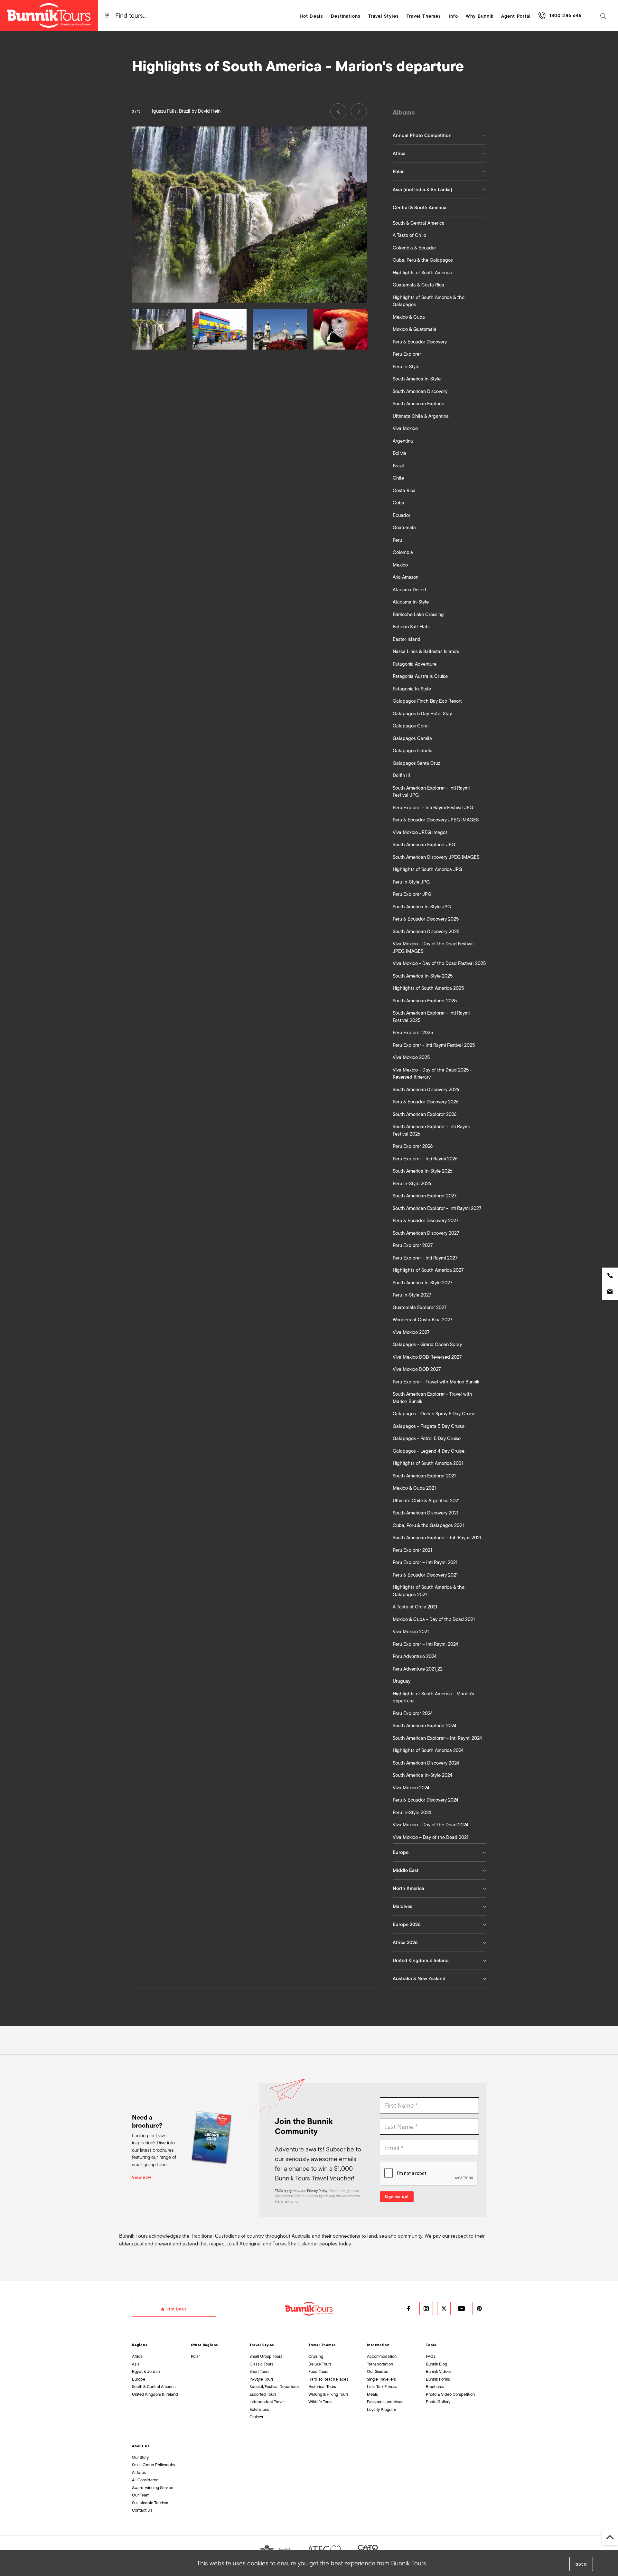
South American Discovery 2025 (426, 932)
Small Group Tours (266, 2356)
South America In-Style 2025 (423, 976)
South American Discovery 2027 (426, 1233)
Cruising (316, 2356)
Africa (399, 154)
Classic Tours (261, 2364)
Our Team (141, 2495)
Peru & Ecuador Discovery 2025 (426, 919)
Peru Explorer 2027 (413, 1245)
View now (142, 2178)
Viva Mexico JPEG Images (420, 832)
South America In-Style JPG (422, 907)
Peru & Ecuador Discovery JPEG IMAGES (436, 820)
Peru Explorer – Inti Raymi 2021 (425, 1562)
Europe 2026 (407, 1925)
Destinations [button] (346, 16)
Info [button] (453, 16)
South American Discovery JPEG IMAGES (436, 857)
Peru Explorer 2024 (413, 1713)
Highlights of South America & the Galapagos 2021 (429, 1591)
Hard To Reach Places (328, 2379)
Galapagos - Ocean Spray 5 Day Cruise (434, 1414)
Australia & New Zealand (419, 1979)
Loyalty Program (381, 2409)
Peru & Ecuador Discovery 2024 (426, 1800)
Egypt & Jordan (146, 2371)
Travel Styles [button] (384, 16)
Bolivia (399, 453)
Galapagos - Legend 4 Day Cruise (429, 1451)
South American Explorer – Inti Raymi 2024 (437, 1738)
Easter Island (407, 639)
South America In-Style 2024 (422, 1775)
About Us (141, 2446)
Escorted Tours (263, 2394)
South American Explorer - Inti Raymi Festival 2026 (431, 1130)
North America (408, 1888)
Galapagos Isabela (413, 751)
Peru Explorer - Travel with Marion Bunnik (436, 1382)
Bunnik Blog (436, 2364)
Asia (136, 2364)
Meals (372, 2394)
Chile (398, 478)
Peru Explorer (407, 354)
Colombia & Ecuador (414, 248)
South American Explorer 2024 (425, 1726)
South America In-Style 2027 (422, 1283)
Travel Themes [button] (424, 16)
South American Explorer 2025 (425, 1001)
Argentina (403, 441)
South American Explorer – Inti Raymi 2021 (437, 1538)
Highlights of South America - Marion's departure (433, 1697)
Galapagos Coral (411, 726)
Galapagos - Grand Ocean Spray (427, 1344)
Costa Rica (404, 491)
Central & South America (420, 208)
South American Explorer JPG (424, 845)
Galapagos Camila (412, 738)
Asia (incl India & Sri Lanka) (422, 190)
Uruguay (402, 1681)
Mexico (400, 565)
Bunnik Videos (439, 2371)
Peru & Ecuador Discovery (420, 342)
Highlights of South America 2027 (428, 1270)
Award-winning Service (153, 2488)
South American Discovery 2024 (426, 1763)
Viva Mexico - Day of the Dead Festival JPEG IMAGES (433, 947)
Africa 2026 (405, 1943)
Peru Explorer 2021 (412, 1550)
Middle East (406, 1870)
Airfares (139, 2473)
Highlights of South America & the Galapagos (429, 301)
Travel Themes (322, 2345)
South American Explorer (419, 404)
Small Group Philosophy (154, 2465)
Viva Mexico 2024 (411, 1788)
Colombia (403, 552)
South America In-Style (417, 379)
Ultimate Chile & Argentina (421, 416)
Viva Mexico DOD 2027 (417, 1369)
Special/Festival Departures (275, 2387)
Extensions (259, 2409)
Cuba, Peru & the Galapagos (423, 260)
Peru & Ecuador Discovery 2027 (426, 1221)
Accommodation (382, 2356)
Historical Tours (322, 2387)
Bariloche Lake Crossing (418, 614)
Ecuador (402, 515)
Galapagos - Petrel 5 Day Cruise (427, 1438)
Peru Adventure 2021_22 (418, 1669)
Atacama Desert (410, 590)
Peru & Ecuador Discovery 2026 (426, 1102)
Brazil (398, 466)
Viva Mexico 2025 (411, 1057)
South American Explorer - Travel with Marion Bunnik (432, 1398)
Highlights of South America (422, 273)
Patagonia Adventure (415, 664)
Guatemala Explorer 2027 (420, 1307)
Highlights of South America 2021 (428, 1463)
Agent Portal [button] (516, 16)
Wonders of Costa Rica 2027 (422, 1320)
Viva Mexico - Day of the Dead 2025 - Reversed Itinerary (432, 1074)
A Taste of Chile (409, 235)
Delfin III (401, 775)
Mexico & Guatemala (415, 329)
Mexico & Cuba (409, 317)
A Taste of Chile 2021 (415, 1607)
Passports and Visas (385, 2402)
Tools (431, 2345)
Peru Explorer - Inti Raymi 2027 (425, 1258)
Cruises (256, 2417)
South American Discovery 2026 (426, 1090)
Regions (140, 2345)
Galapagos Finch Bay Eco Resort (427, 701)
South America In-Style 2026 (422, 1171)
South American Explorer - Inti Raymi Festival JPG (431, 792)
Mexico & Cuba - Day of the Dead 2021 (434, 1619)
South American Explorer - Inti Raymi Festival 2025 (431, 1017)
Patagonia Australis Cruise (420, 676)
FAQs (431, 2356)
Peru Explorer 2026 (413, 1146)
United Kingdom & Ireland (421, 1961)
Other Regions (205, 2345)
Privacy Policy (317, 2191)
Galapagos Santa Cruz (416, 763)
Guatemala (404, 528)
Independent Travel (267, 2402)
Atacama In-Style (411, 602)
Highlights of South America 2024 (428, 1750)
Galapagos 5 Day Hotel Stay (422, 714)
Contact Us (142, 2510)
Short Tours (259, 2371)
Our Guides (377, 2371)
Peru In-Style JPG (411, 882)
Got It (581, 2564)
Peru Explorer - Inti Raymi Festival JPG (433, 808)
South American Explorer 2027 (425, 1196)
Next (359, 111)
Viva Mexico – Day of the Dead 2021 (431, 1837)
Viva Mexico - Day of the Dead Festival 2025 (439, 963)
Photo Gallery (438, 2402)
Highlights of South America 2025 (428, 988)
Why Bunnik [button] (480, 16)
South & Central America (419, 223)
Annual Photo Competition (422, 136)
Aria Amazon (406, 577)
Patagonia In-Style (412, 689)
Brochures (435, 2387)
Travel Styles (262, 2345)
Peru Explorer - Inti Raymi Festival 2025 (434, 1045)
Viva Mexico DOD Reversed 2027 (427, 1357)
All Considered (145, 2480)
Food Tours (318, 2371)
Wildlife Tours (320, 2402)
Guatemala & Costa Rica (418, 285)
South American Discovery (420, 391)
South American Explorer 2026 (425, 1114)
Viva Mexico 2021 (411, 1632)
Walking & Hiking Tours (328, 2394)
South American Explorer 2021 (424, 1476)
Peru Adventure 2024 (415, 1656)
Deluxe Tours (320, 2364)
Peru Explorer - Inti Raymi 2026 (425, 1159)
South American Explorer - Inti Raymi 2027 (437, 1208)
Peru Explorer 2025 (413, 1033)
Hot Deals (311, 16)
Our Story (140, 2457)
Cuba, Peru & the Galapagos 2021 (428, 1525)
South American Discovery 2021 (426, 1513)
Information (378, 2345)
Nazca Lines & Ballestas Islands (426, 651)
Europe (401, 1852)
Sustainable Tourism (150, 2503)
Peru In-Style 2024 (412, 1813)
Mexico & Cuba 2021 (414, 1488)
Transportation (380, 2364)
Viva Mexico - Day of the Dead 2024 (431, 1825)
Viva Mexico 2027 (411, 1332)
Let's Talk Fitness (382, 2387)
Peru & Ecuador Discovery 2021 (425, 1575)
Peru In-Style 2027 (412, 1295)
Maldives (403, 1906)
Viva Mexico (405, 428)
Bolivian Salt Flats (411, 627)
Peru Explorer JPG (412, 894)
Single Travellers (381, 2379)
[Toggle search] (603, 15)
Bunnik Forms (438, 2379)
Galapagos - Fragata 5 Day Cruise (429, 1426)
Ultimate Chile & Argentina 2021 (426, 1501)
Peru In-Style (406, 367)
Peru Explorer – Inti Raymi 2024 (425, 1644)
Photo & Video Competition (450, 2394)
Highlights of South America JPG (427, 869)
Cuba (398, 503)
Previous (338, 111)
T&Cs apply (283, 2191)
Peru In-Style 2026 (412, 1184)
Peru (397, 540)
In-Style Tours (262, 2379)
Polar (398, 172)
